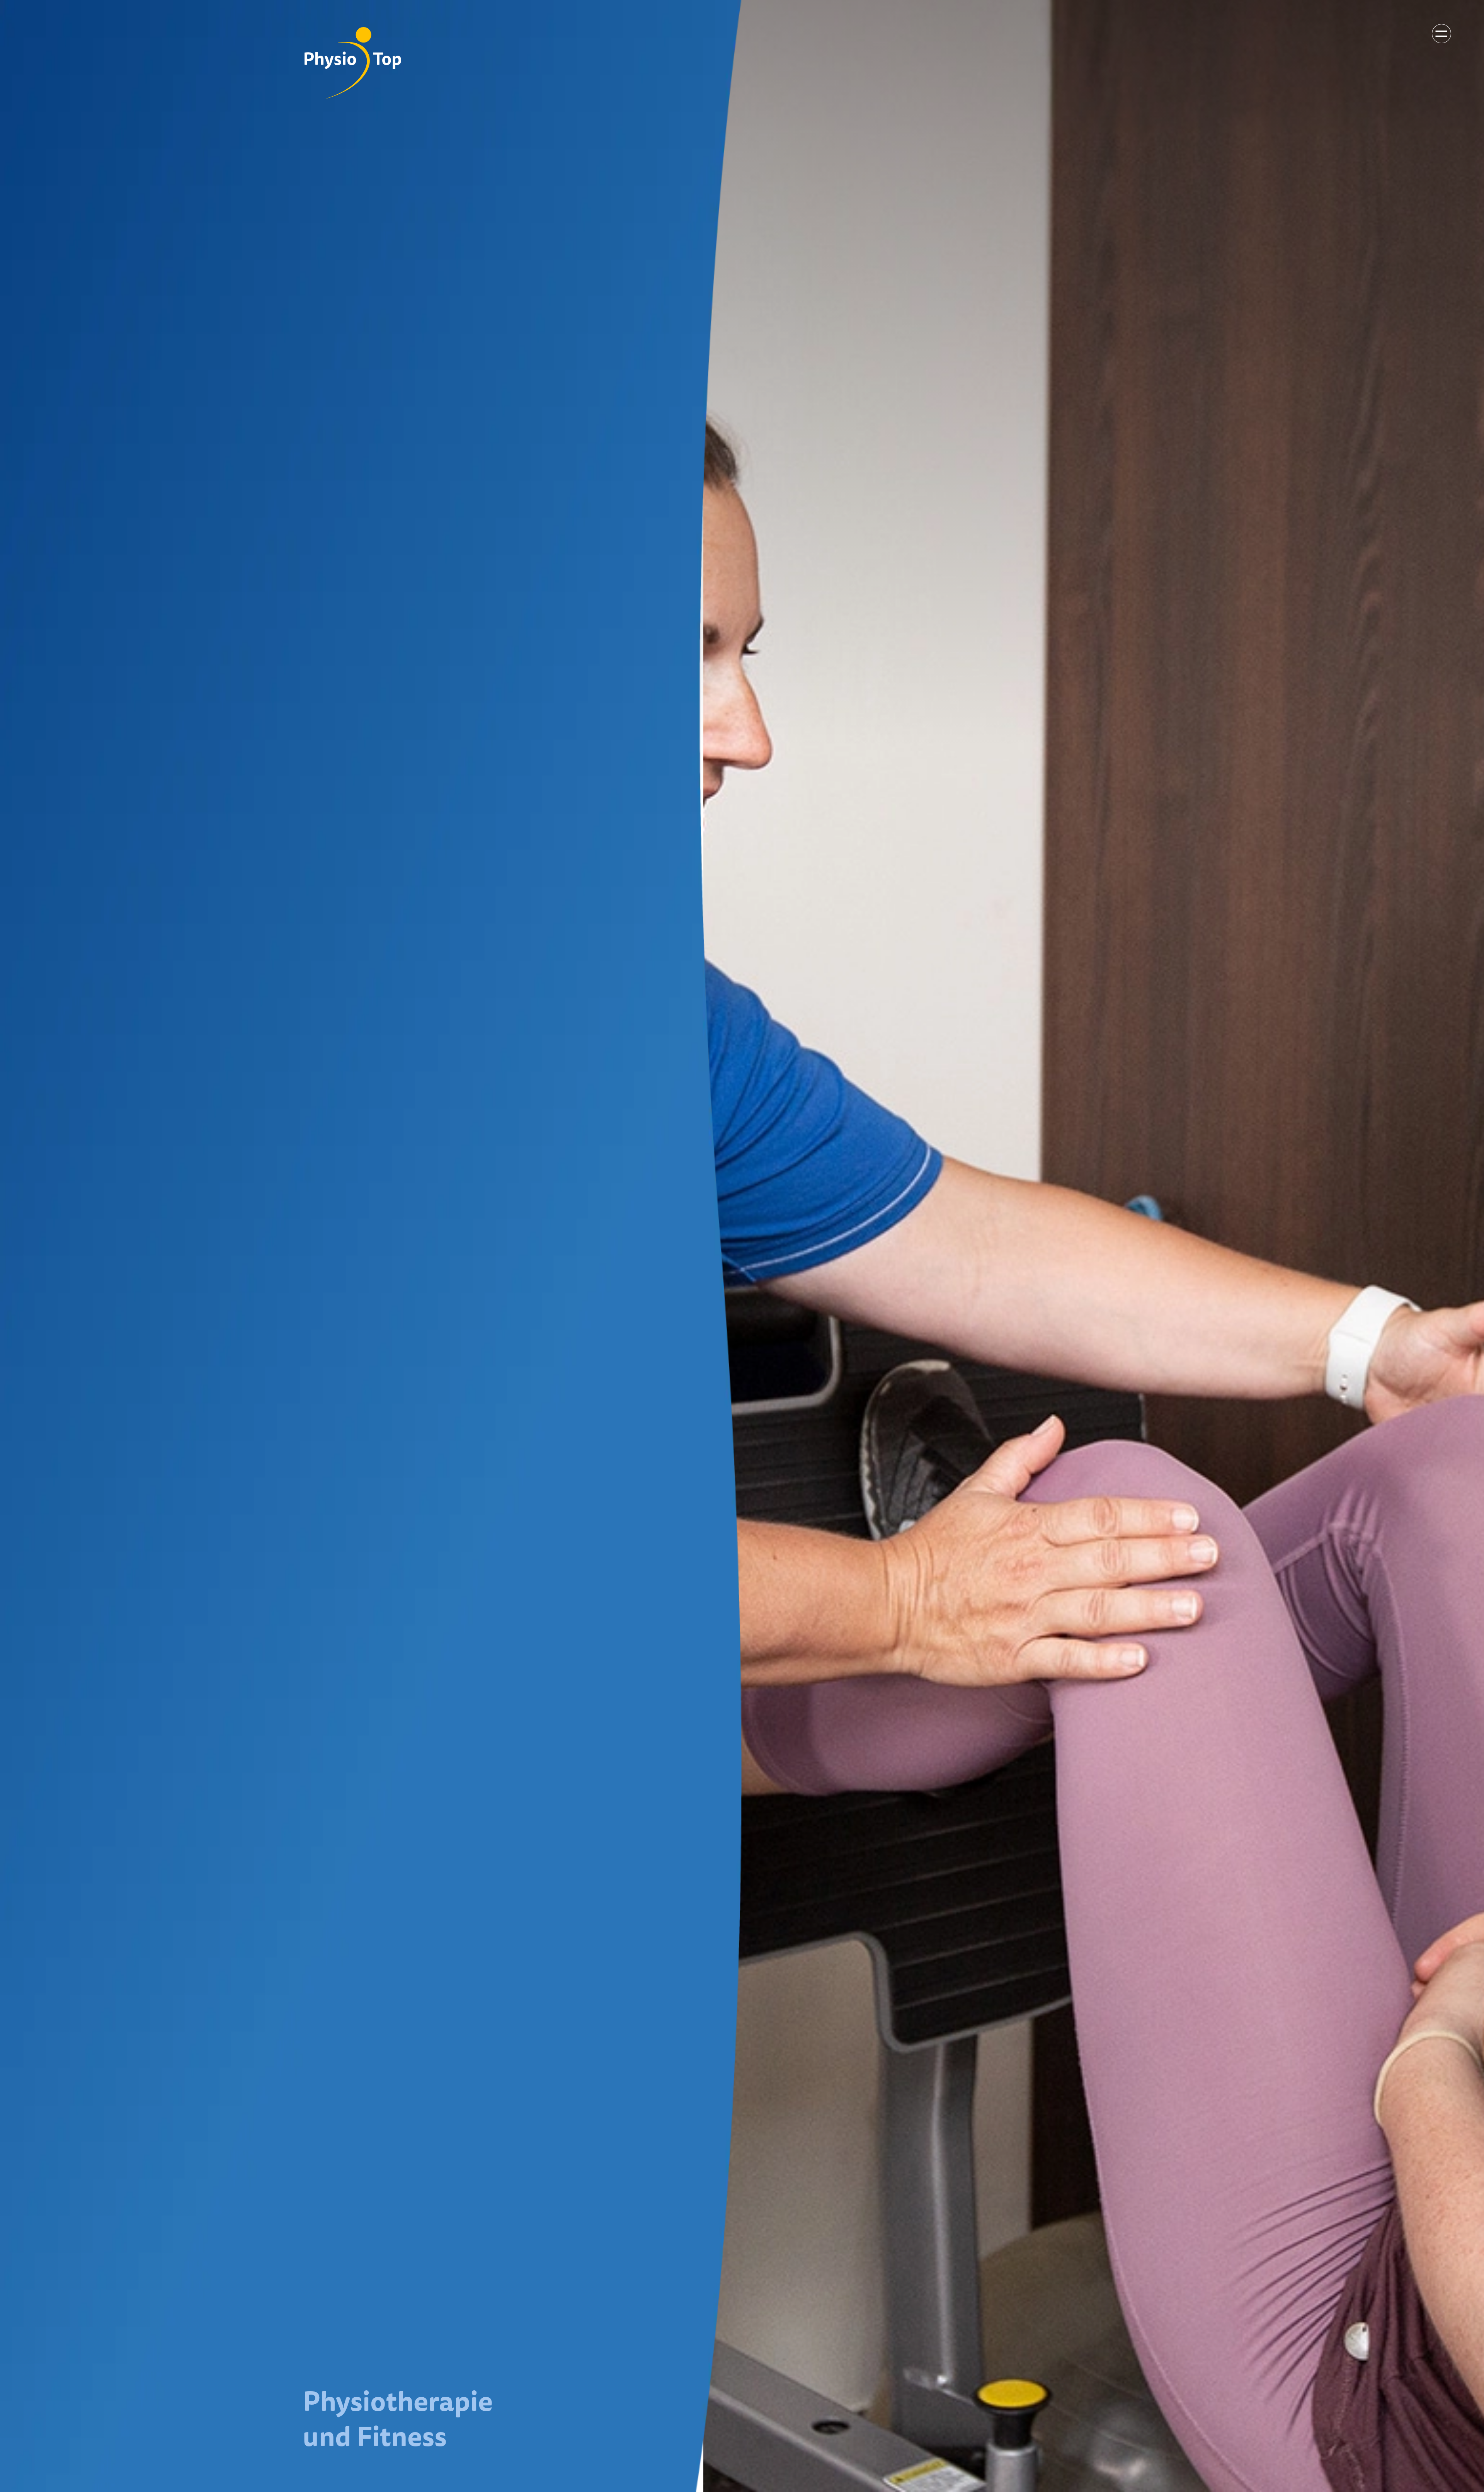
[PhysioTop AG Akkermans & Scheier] (353, 63)
